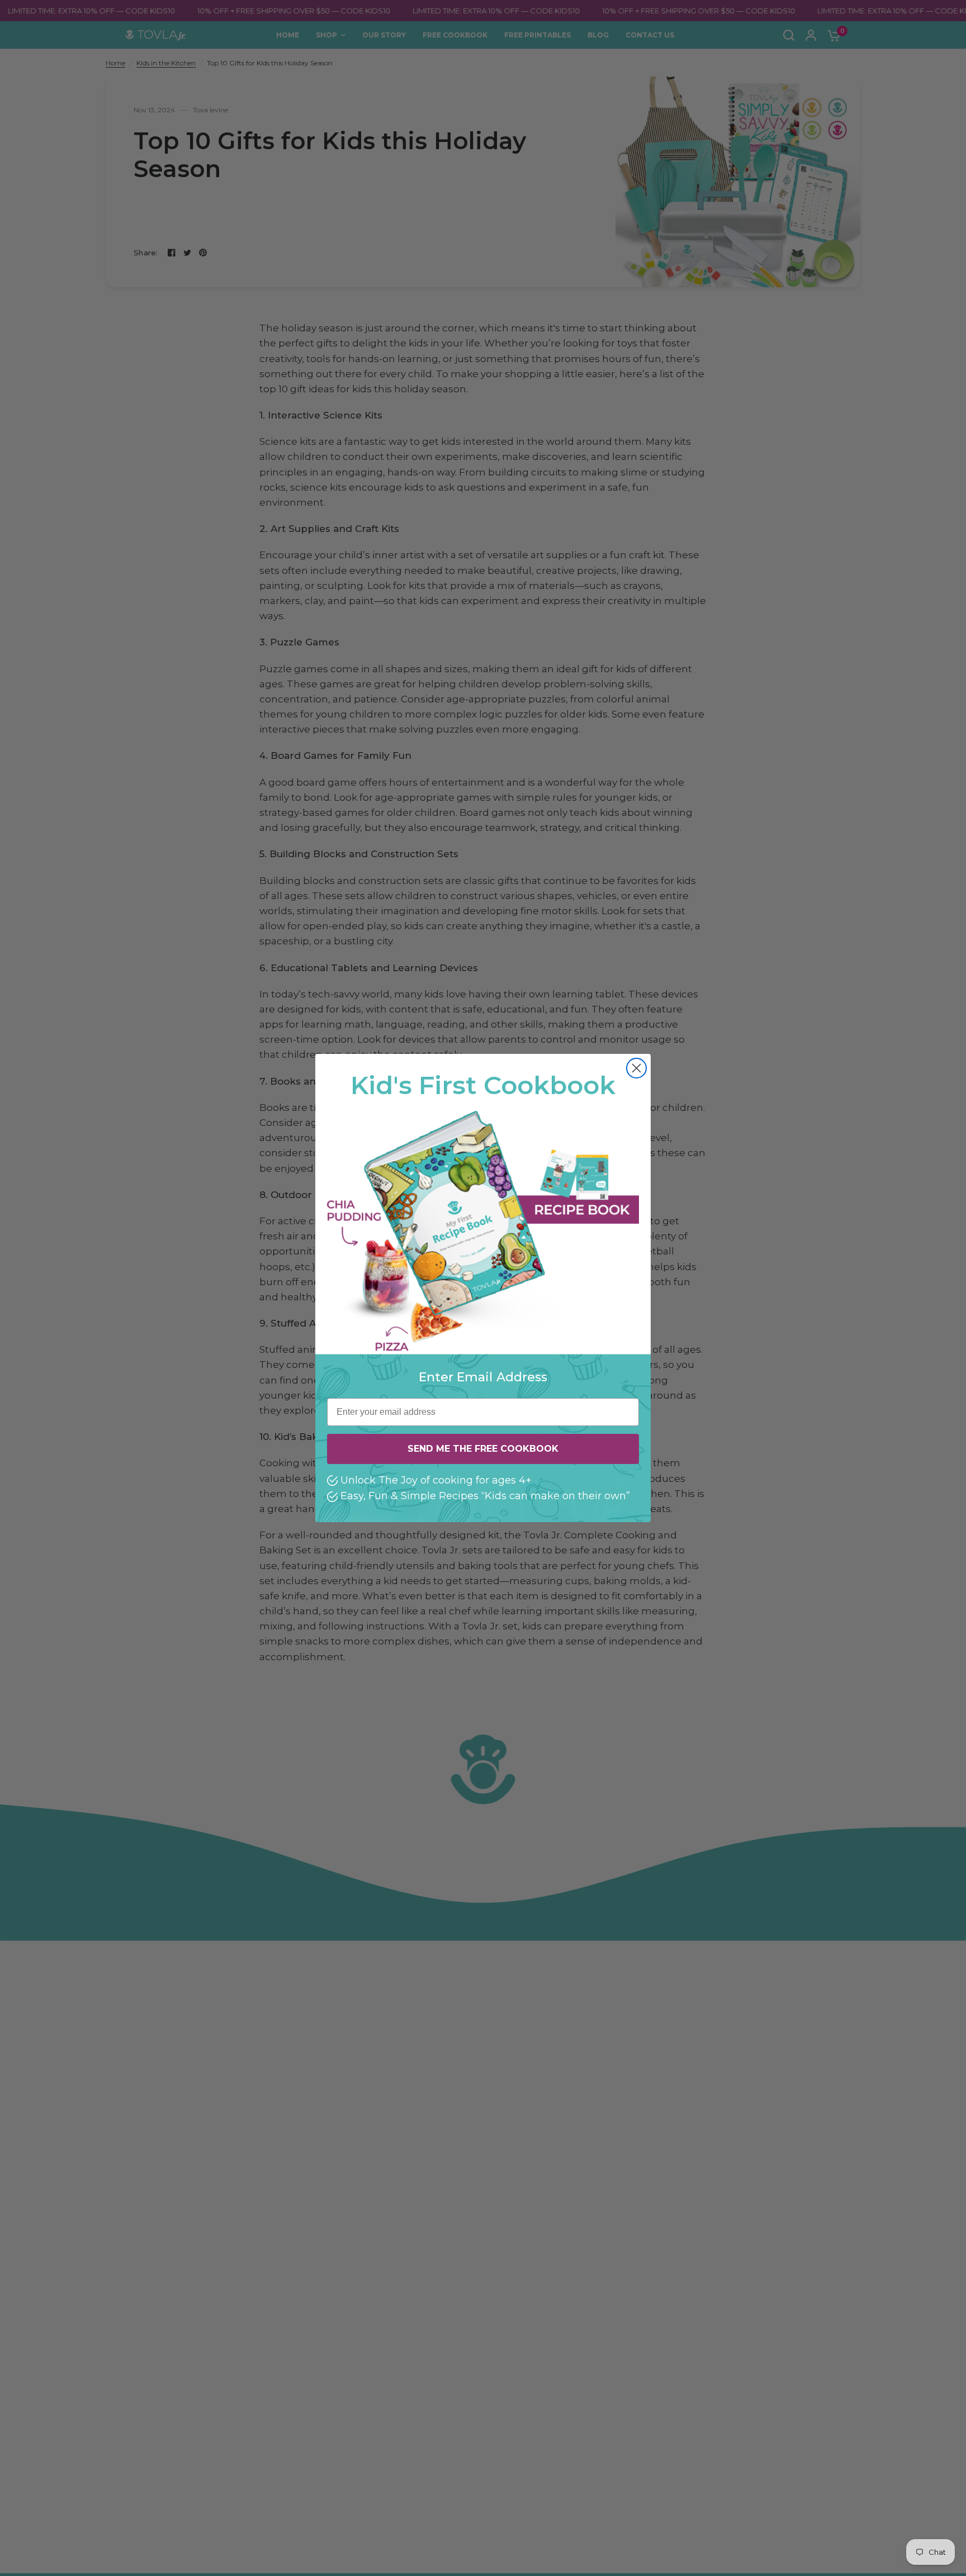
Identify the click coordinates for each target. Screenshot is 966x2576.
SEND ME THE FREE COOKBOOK (483, 1449)
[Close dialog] (636, 1068)
